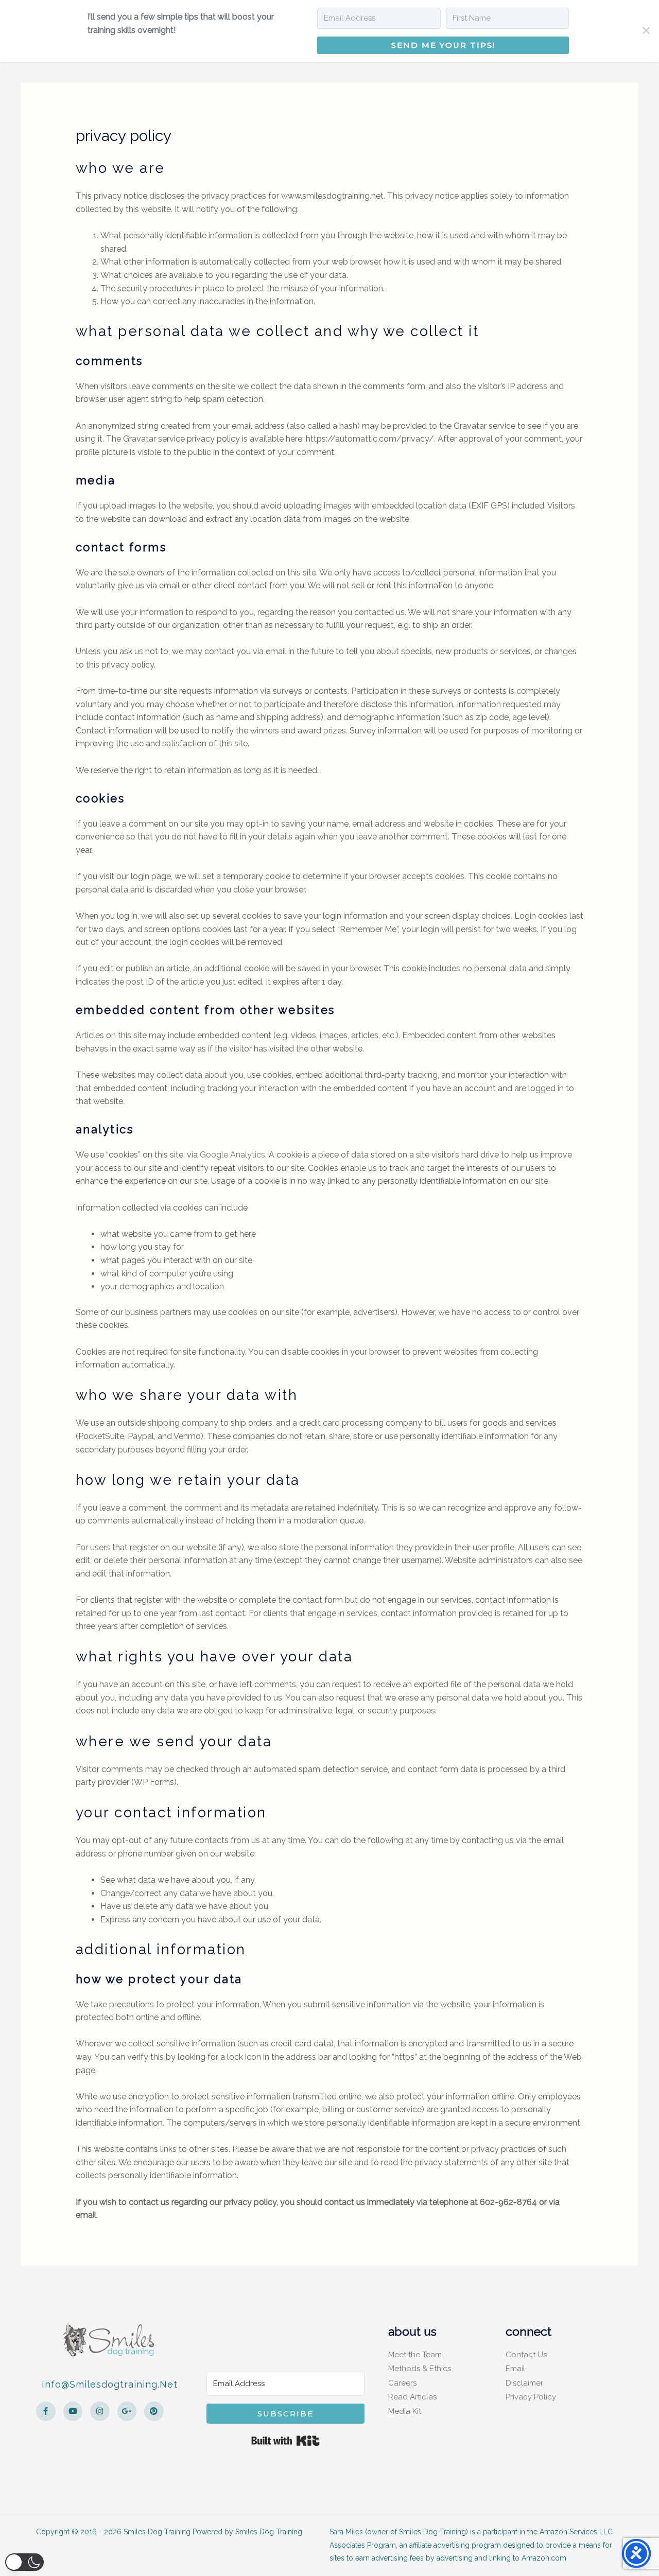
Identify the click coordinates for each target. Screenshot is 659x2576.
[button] (24, 2562)
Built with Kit (285, 2441)
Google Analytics (232, 1155)
